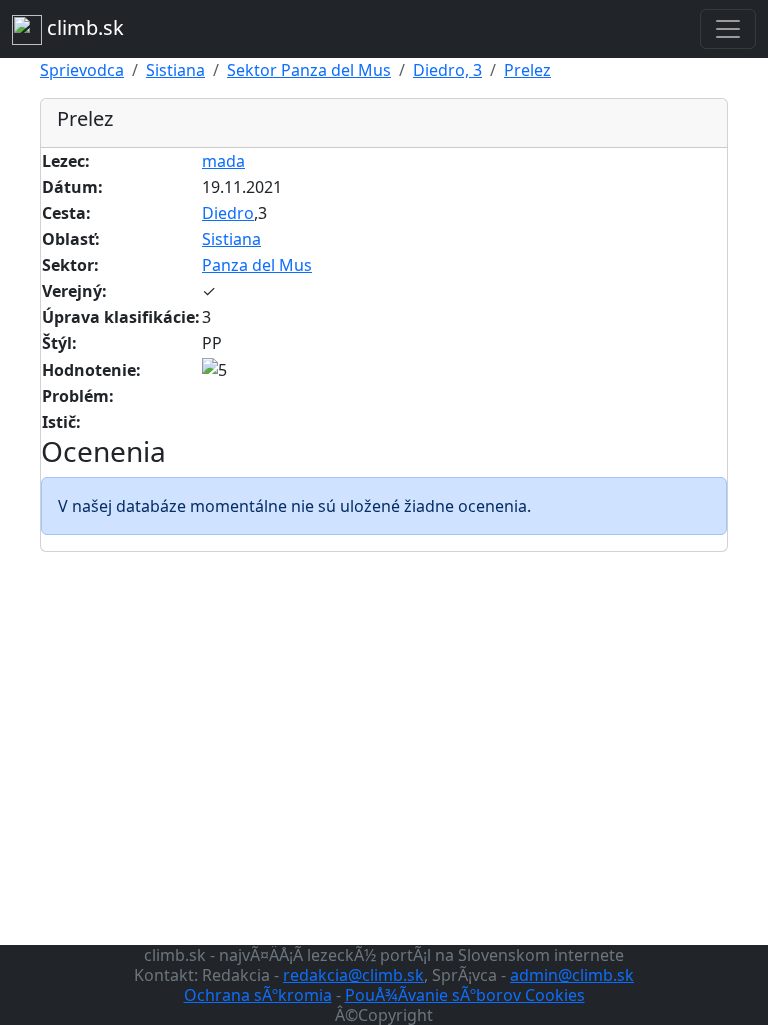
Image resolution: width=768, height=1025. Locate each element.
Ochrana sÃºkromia (258, 995)
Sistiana (175, 70)
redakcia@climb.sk (353, 975)
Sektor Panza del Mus (309, 70)
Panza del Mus (257, 265)
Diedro (228, 213)
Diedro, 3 (447, 70)
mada (223, 161)
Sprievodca (82, 70)
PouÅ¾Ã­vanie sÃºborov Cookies (465, 995)
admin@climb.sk (572, 975)
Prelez (527, 70)
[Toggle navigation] (728, 29)
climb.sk (83, 27)
